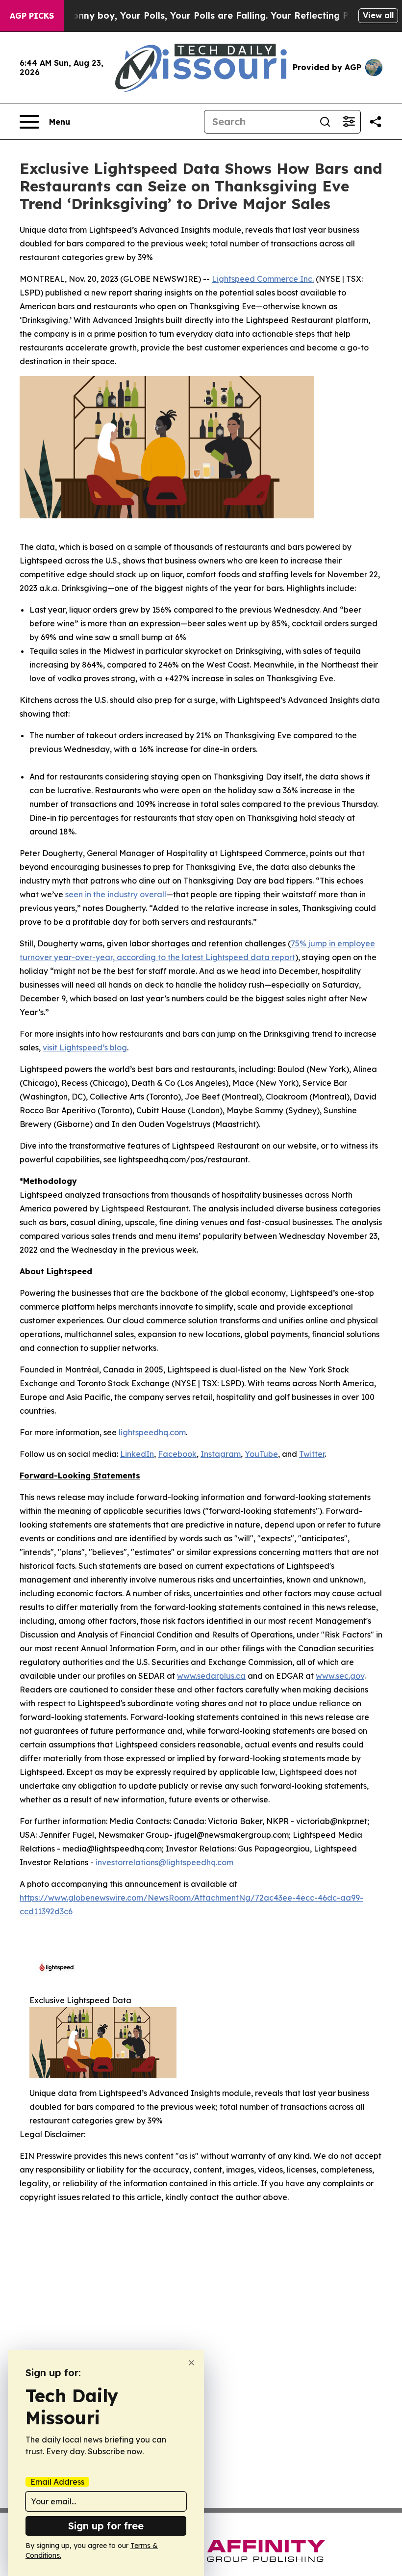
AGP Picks (32, 16)
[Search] (325, 122)
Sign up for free (106, 2526)
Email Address (57, 2482)
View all (378, 15)
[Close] (191, 2363)
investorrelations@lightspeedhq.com (164, 1862)
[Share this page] (376, 122)
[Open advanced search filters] (349, 122)
